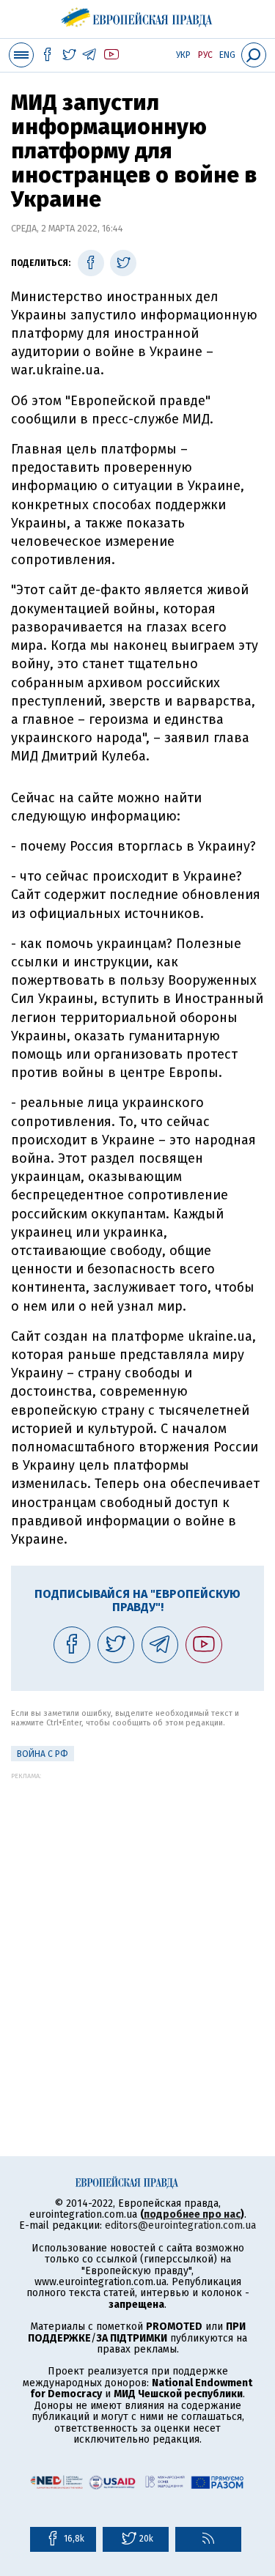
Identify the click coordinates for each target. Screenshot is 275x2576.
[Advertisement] (137, 1917)
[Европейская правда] (137, 15)
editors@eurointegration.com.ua (180, 2225)
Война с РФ (43, 1754)
